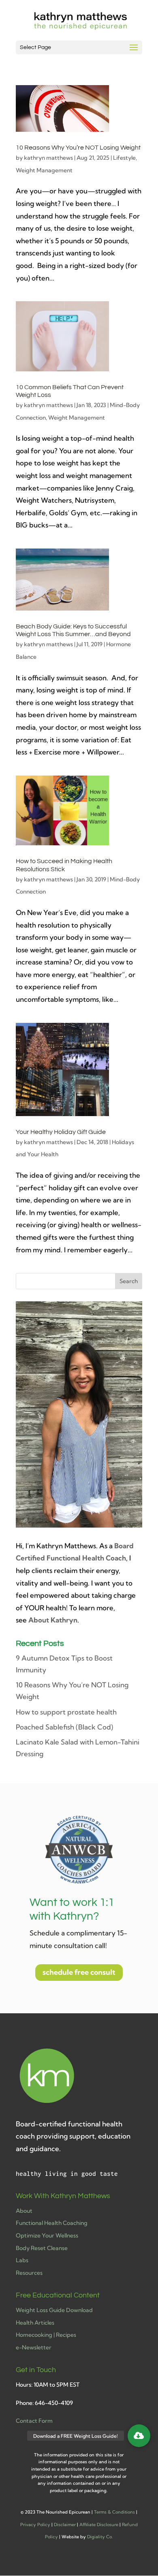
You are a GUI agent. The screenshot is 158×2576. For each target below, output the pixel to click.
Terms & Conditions (114, 2512)
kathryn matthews (48, 158)
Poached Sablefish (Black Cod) (64, 1727)
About (24, 2211)
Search (129, 1281)
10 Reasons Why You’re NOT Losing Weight (78, 148)
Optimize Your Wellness (47, 2235)
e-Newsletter (34, 2347)
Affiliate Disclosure (99, 2525)
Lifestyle (124, 158)
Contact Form (34, 2421)
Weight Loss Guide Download (54, 2310)
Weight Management (44, 170)
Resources (29, 2273)
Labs (22, 2260)
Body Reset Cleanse (42, 2248)
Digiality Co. (100, 2537)
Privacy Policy (35, 2525)
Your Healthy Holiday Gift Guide (61, 1132)
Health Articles (35, 2323)
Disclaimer (65, 2525)
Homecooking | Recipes (46, 2335)
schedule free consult (79, 1972)
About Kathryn (53, 1620)
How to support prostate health (66, 1712)
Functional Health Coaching (52, 2223)
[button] (139, 2436)
